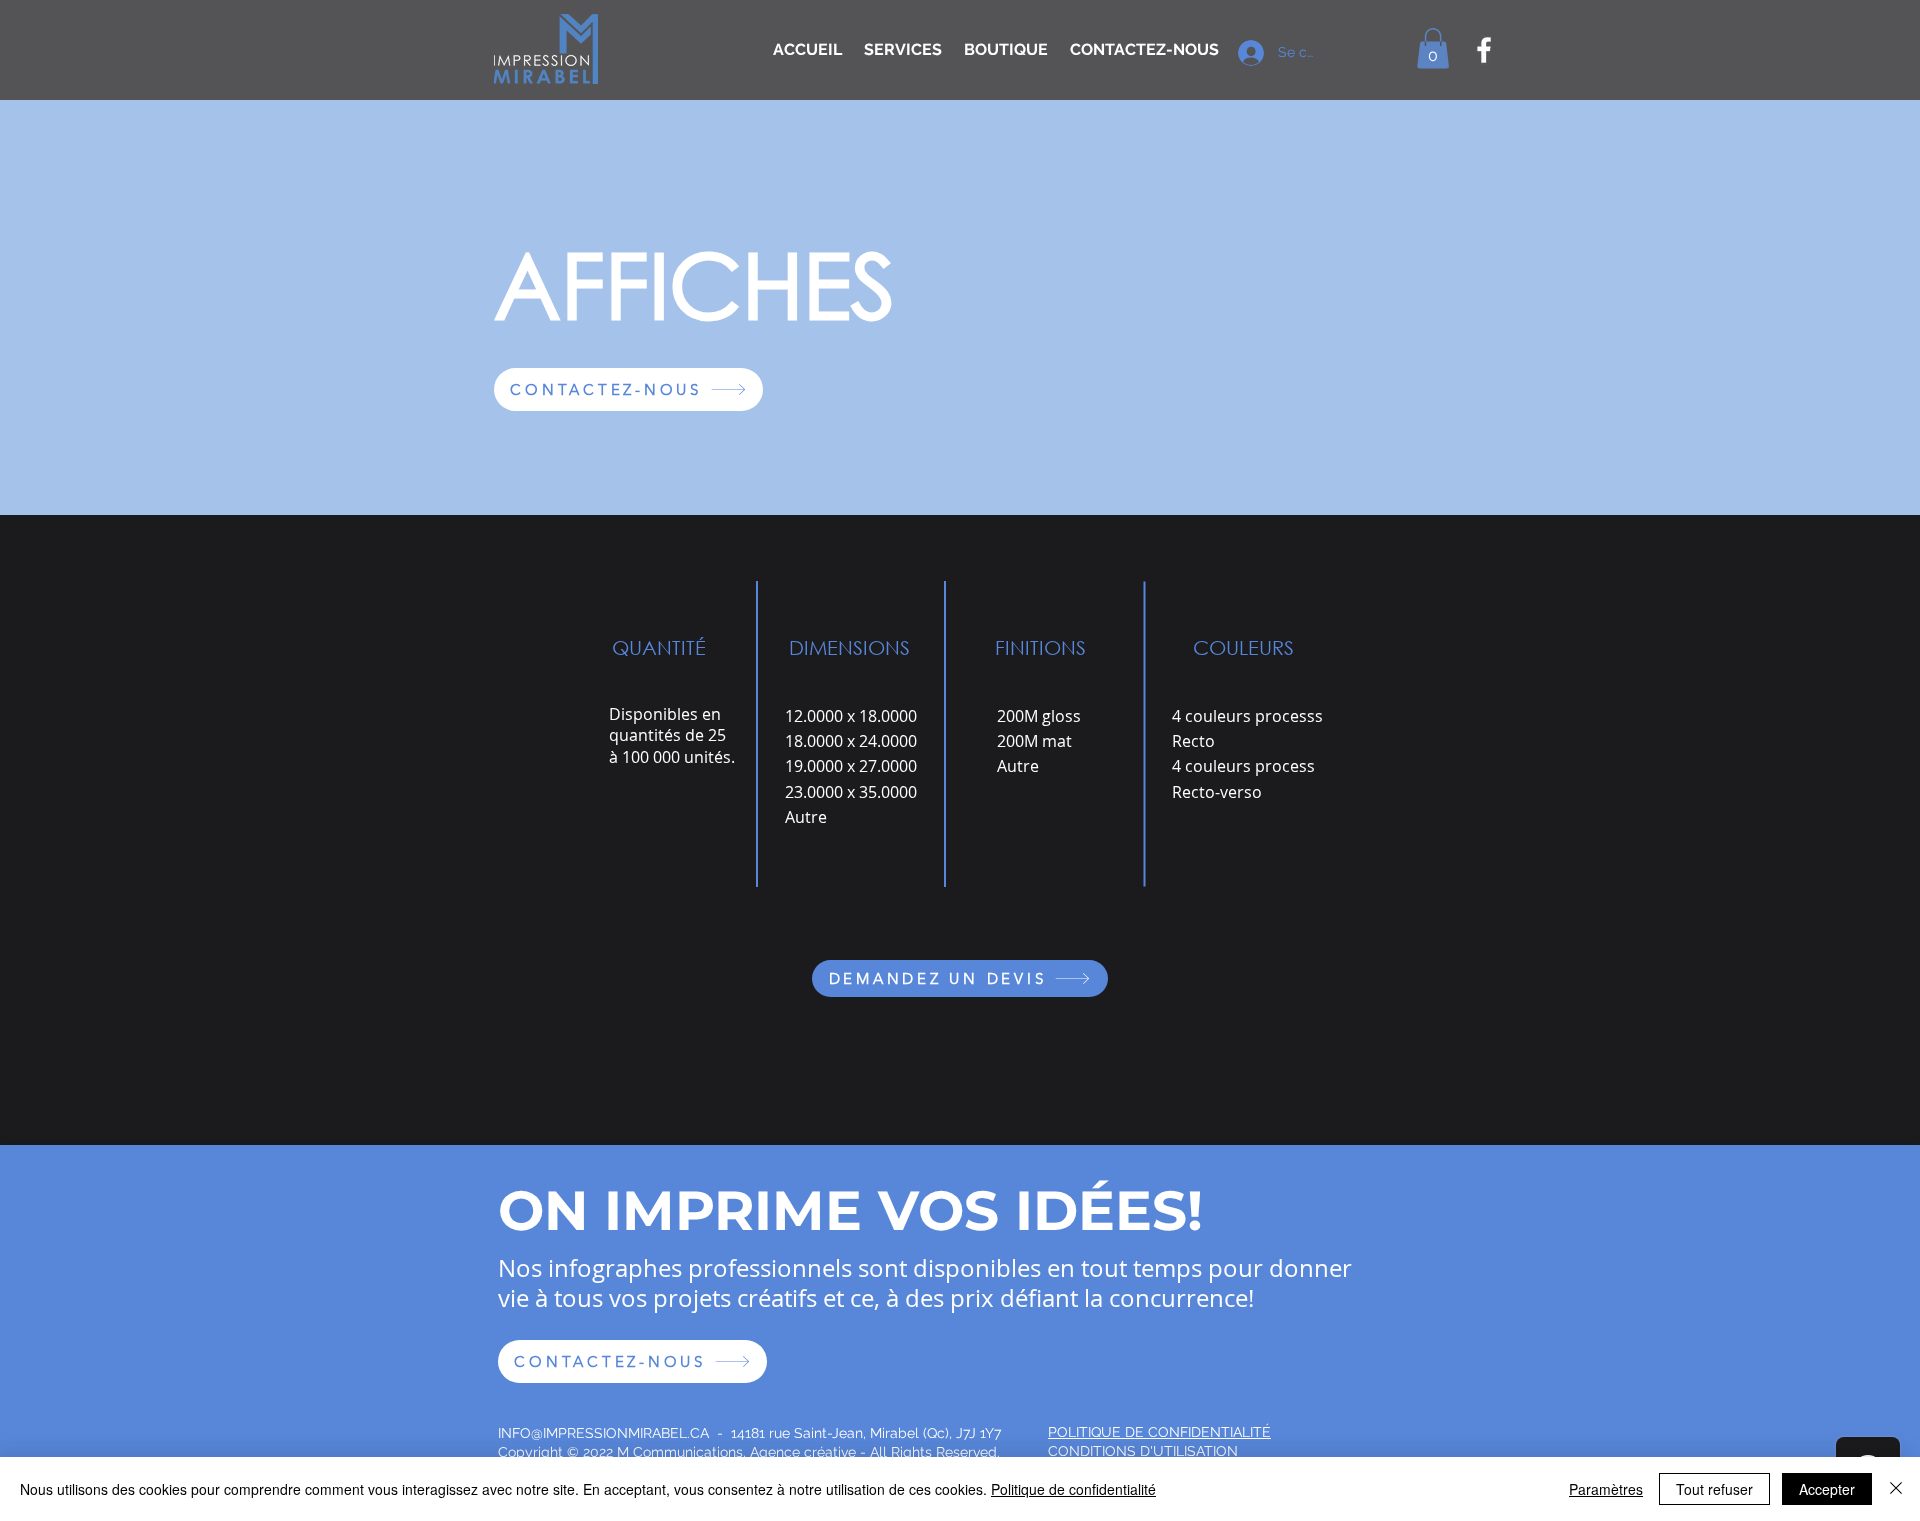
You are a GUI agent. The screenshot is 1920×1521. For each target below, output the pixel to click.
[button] (1433, 48)
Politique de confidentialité (1073, 1489)
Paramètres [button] (1606, 1489)
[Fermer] (1896, 1489)
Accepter (1827, 1489)
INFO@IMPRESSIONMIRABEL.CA (603, 1433)
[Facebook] (1484, 50)
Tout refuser (1714, 1489)
